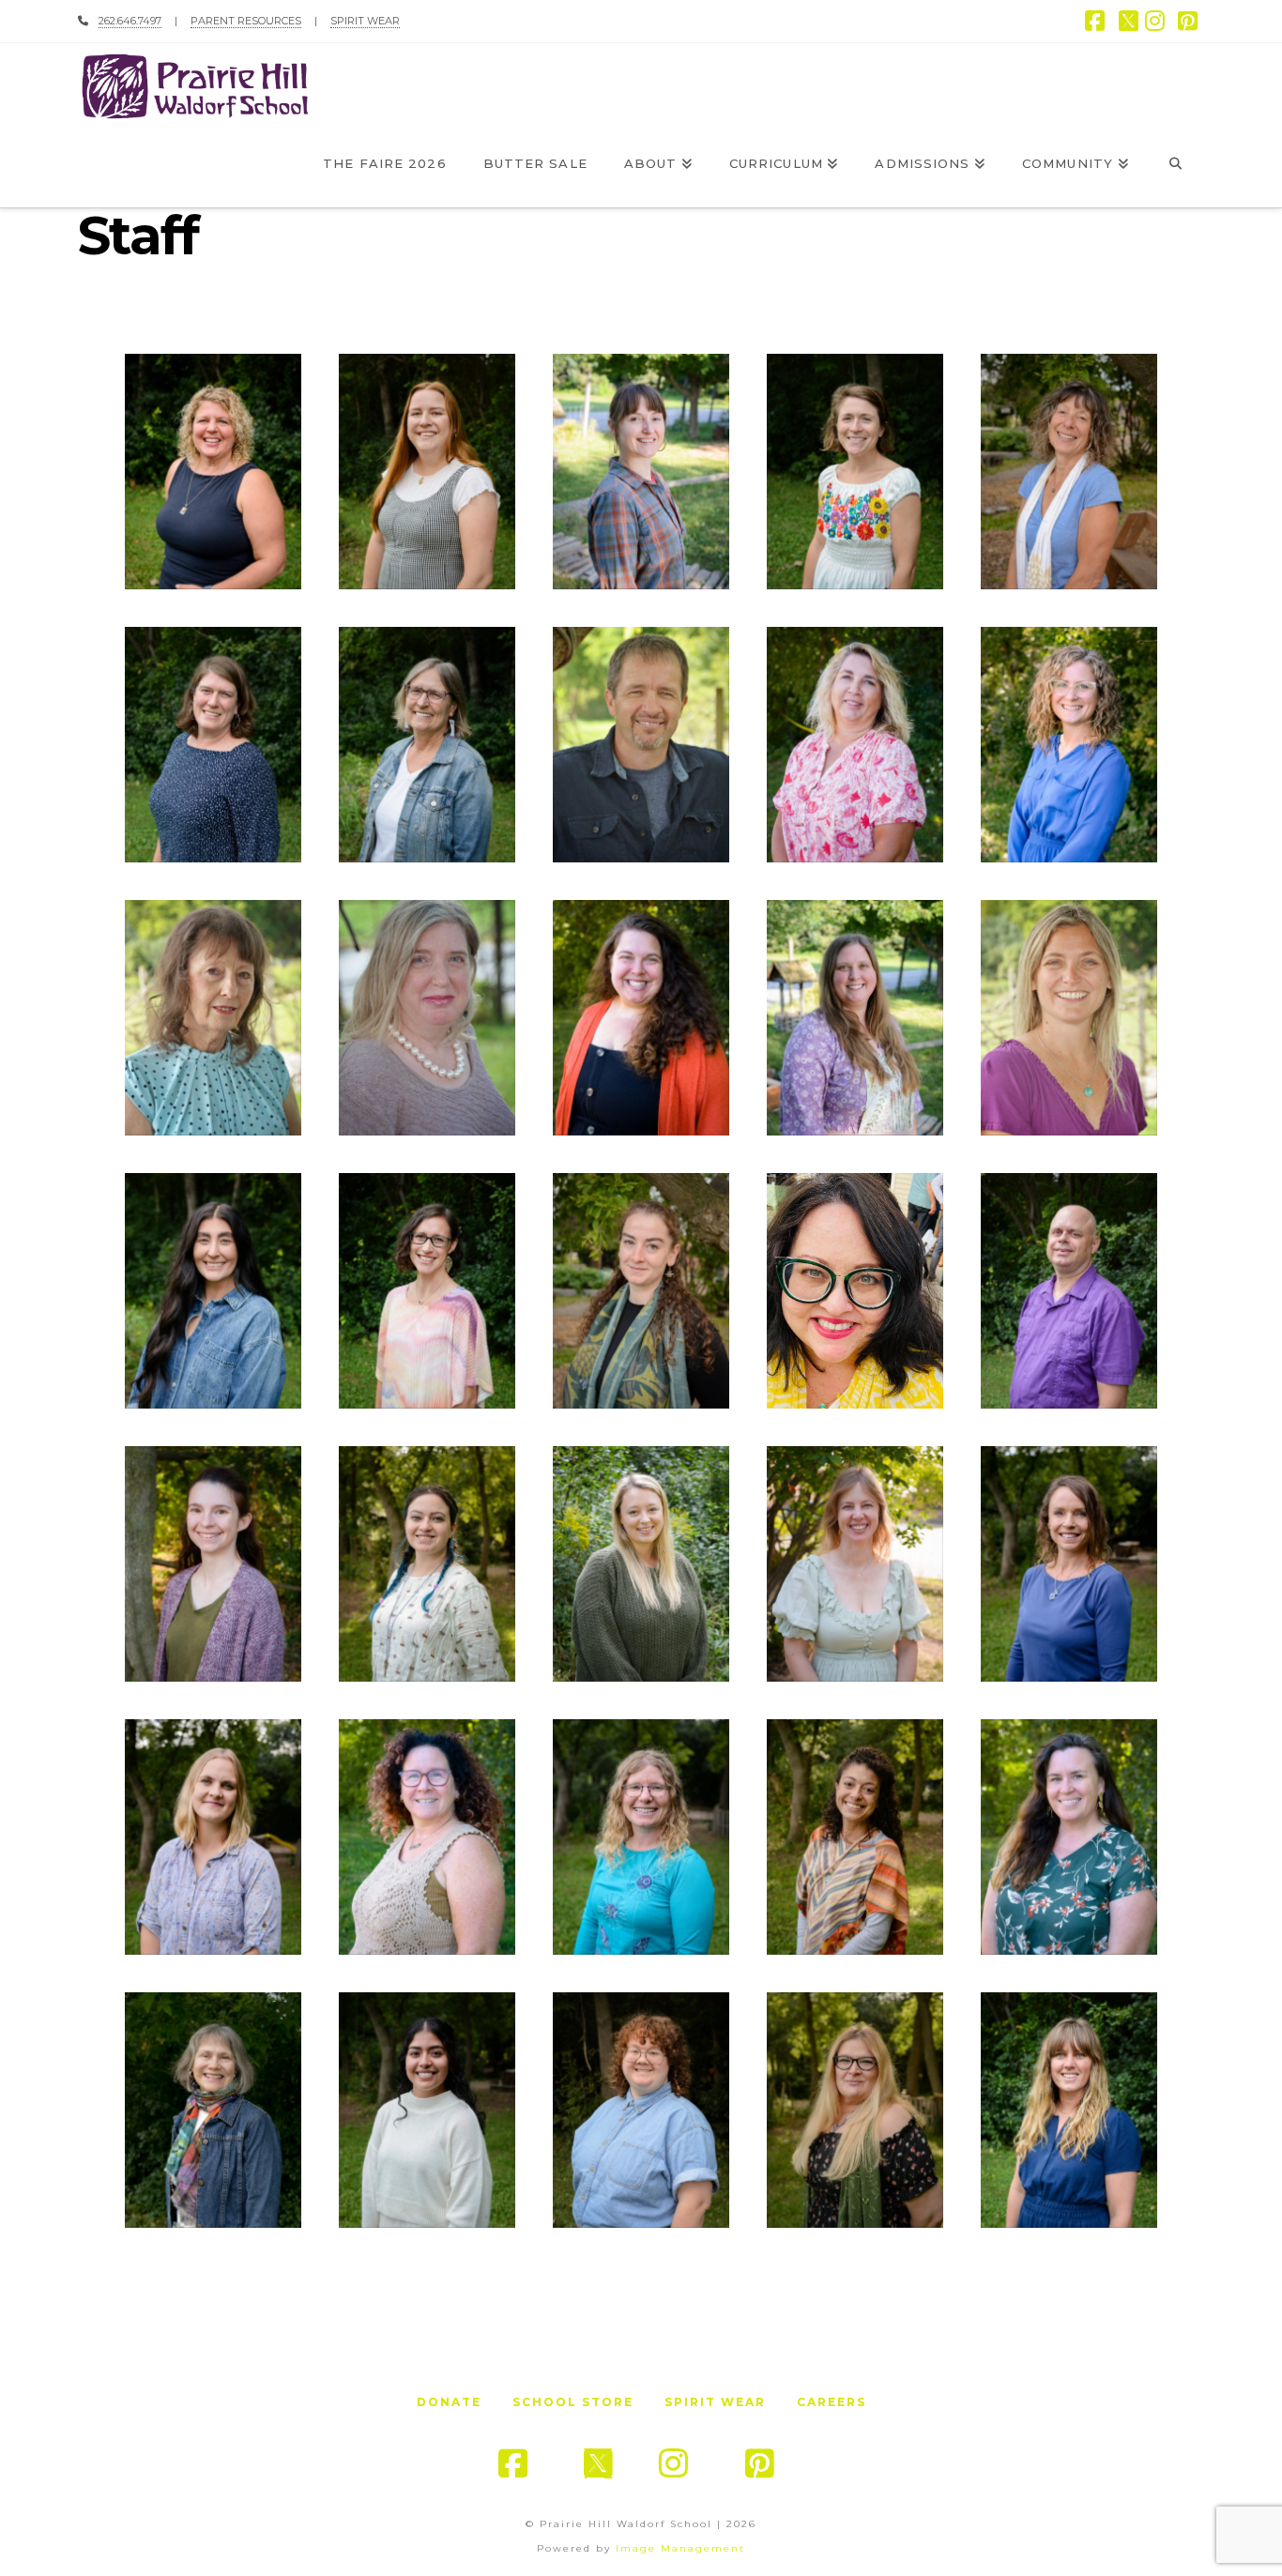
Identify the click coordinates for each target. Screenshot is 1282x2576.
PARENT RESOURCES (246, 21)
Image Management (680, 2548)
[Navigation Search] (1175, 165)
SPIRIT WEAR (365, 21)
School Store (573, 2402)
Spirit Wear (715, 2402)
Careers (832, 2402)
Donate (449, 2402)
